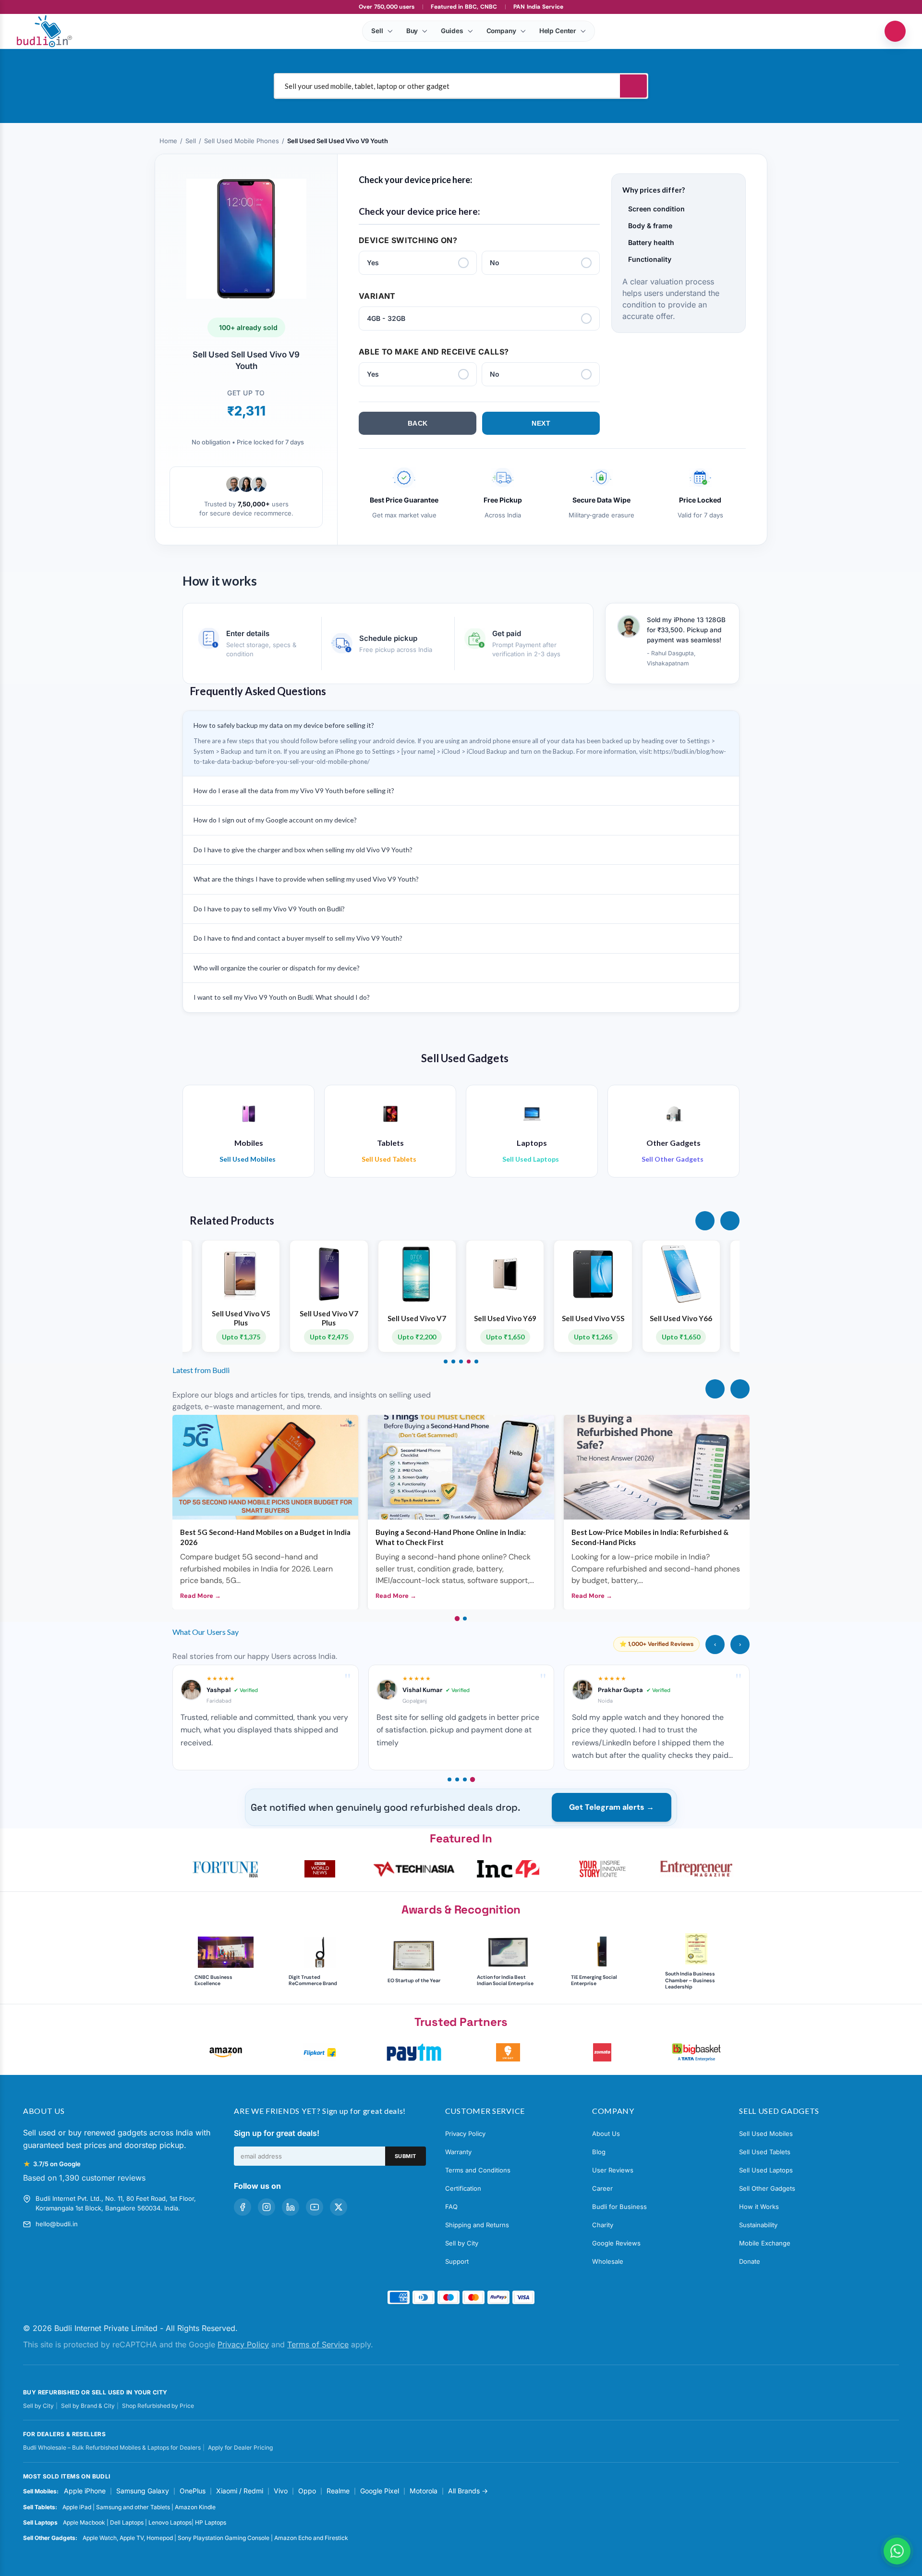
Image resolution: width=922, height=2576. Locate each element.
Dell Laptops (127, 2522)
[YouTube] (315, 2207)
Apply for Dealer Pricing (240, 2447)
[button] (705, 1221)
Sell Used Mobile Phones (242, 141)
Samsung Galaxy (143, 2491)
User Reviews (613, 2170)
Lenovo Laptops (170, 2522)
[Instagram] (267, 2207)
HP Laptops (211, 2522)
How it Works (759, 2207)
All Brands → (468, 2491)
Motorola (424, 2491)
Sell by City (462, 2243)
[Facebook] (243, 2207)
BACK (418, 423)
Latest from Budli (201, 1370)
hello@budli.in (57, 2224)
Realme (338, 2491)
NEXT (541, 423)
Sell (191, 141)
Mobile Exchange (765, 2243)
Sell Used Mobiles (766, 2134)
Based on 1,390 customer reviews (84, 2178)
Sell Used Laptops (766, 2170)
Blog (599, 2152)
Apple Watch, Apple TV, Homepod (128, 2538)
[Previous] (715, 1389)
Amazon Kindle (195, 2507)
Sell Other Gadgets (767, 2188)
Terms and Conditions (478, 2170)
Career (602, 2188)
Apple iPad (77, 2507)
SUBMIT (406, 2156)
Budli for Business (619, 2207)
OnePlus (193, 2491)
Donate (750, 2261)
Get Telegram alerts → (612, 1807)
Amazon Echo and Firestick (311, 2538)
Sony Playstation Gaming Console (224, 2538)
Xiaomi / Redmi (240, 2491)
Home (168, 141)
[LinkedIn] (291, 2207)
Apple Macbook (84, 2522)
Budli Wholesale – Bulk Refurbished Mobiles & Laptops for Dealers (112, 2447)
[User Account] (895, 31)
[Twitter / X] (339, 2207)
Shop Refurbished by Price (158, 2406)
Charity (603, 2225)
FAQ (451, 2207)
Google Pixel (380, 2491)
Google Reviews (616, 2243)
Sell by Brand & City (88, 2406)
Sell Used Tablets (765, 2152)
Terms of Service (318, 2344)
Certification (463, 2188)
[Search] (633, 86)
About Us (606, 2134)
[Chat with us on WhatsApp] (897, 2551)
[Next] (740, 1389)
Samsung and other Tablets (133, 2507)
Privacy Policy (465, 2134)
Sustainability (758, 2225)
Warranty (458, 2152)
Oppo (307, 2491)
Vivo (281, 2491)
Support (457, 2261)
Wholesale (608, 2261)
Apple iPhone (85, 2491)
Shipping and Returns (477, 2225)
